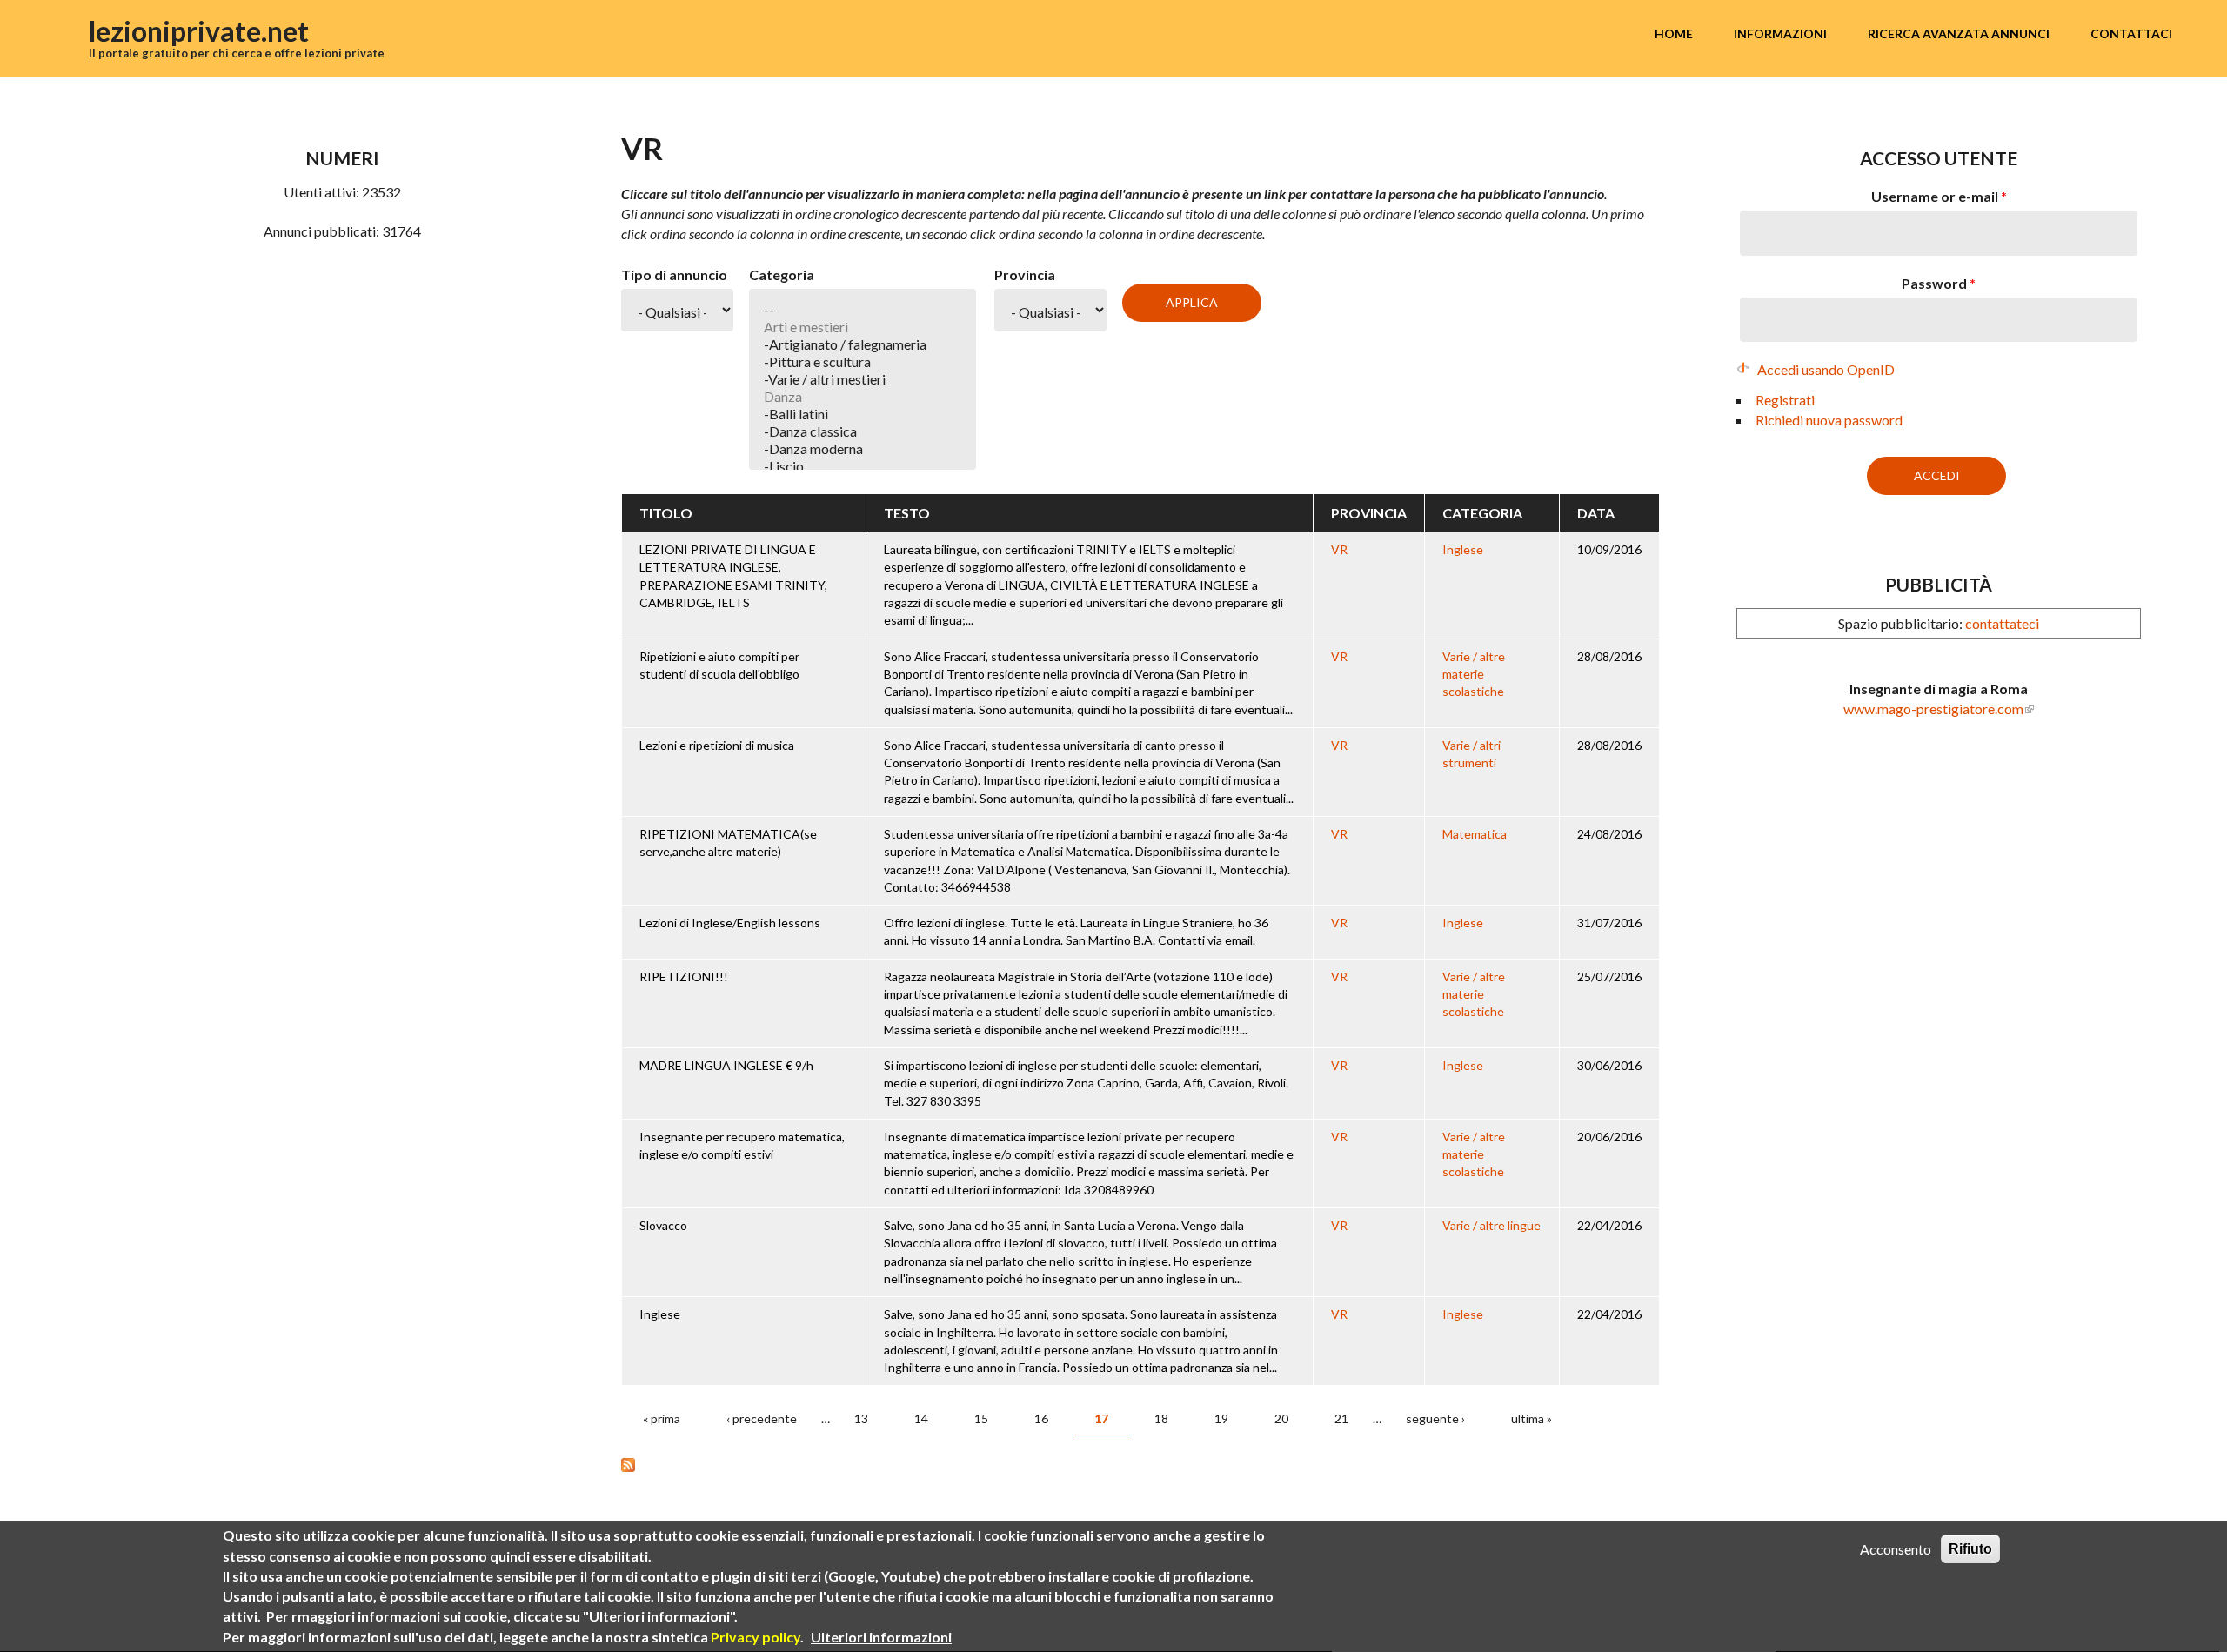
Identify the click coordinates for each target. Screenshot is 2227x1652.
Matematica (1475, 834)
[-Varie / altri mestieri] (863, 379)
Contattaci (2131, 33)
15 (981, 1418)
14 (921, 1418)
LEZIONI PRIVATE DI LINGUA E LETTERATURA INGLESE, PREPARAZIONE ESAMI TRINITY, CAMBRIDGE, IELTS (733, 576)
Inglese (1463, 549)
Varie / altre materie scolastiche (1474, 674)
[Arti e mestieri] (863, 327)
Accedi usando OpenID (1826, 369)
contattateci (2002, 623)
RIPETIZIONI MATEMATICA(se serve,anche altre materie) (728, 843)
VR (1339, 549)
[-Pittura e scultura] (863, 362)
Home (1674, 33)
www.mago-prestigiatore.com (1933, 709)
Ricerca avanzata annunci (1959, 33)
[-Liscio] (863, 466)
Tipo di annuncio (674, 274)
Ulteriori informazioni (881, 1637)
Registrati (1785, 400)
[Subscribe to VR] (1140, 1463)
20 (1281, 1418)
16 (1041, 1418)
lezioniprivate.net (199, 31)
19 (1221, 1418)
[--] (863, 310)
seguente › (1435, 1418)
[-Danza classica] (863, 431)
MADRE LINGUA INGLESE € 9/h (726, 1065)
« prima (662, 1418)
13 (861, 1418)
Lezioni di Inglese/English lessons (730, 923)
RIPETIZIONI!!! (684, 976)
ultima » (1531, 1418)
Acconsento (1896, 1549)
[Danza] (863, 397)
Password (1939, 283)
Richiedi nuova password (1829, 420)
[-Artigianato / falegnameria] (863, 344)
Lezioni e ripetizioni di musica (717, 745)
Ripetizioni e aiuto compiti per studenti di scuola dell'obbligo (719, 665)
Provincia (1025, 274)
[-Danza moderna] (863, 449)
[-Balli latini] (863, 414)
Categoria (782, 274)
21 (1341, 1418)
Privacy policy (756, 1637)
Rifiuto (1970, 1549)
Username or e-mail (1939, 196)
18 (1161, 1418)
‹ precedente (762, 1418)
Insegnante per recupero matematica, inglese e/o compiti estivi (742, 1145)
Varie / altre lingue (1491, 1225)
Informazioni (1780, 33)
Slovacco (663, 1225)
